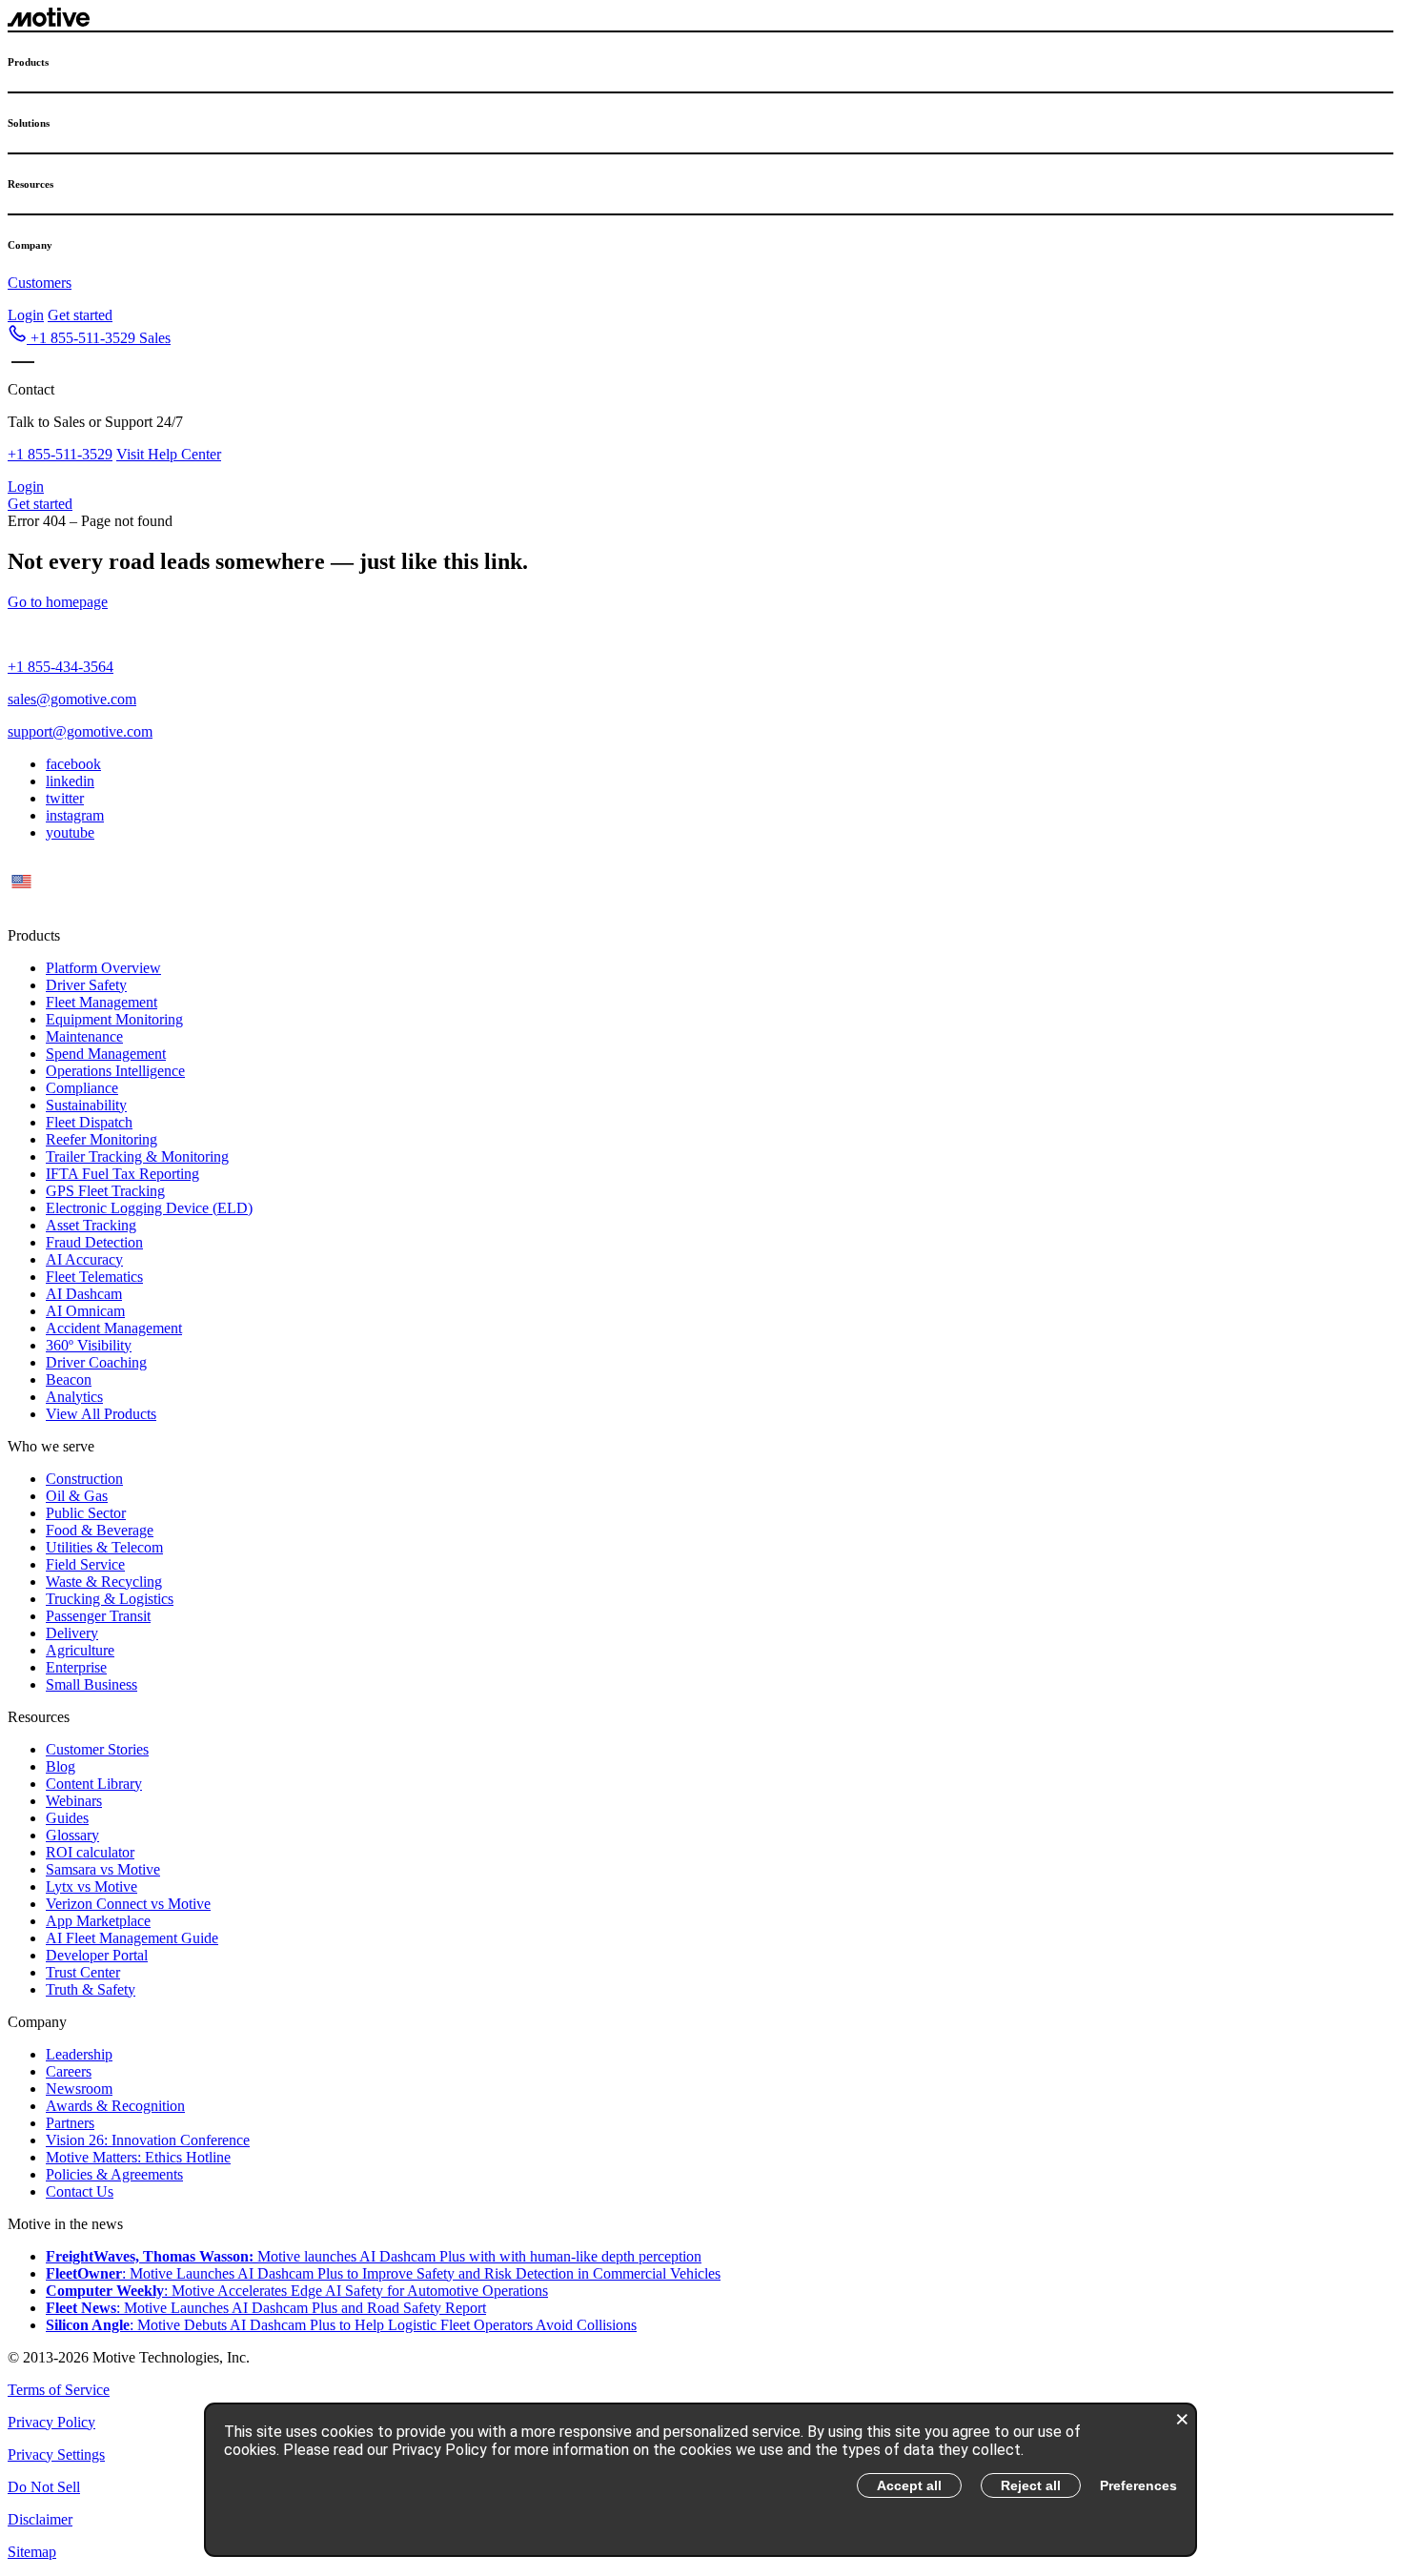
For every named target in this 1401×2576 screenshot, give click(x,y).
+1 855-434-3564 (61, 667)
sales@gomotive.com (72, 699)
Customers (40, 283)
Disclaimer (40, 2519)
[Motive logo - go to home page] (49, 21)
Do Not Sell (44, 2487)
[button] (89, 338)
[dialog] (700, 2480)
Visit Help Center (169, 454)
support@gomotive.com (80, 731)
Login (26, 315)
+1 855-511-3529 (60, 454)
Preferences (1138, 2485)
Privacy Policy (51, 2422)
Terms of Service (59, 2390)
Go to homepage (58, 602)
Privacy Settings (56, 2454)
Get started (80, 315)
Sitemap (32, 2552)
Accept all (909, 2485)
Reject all (1031, 2485)
